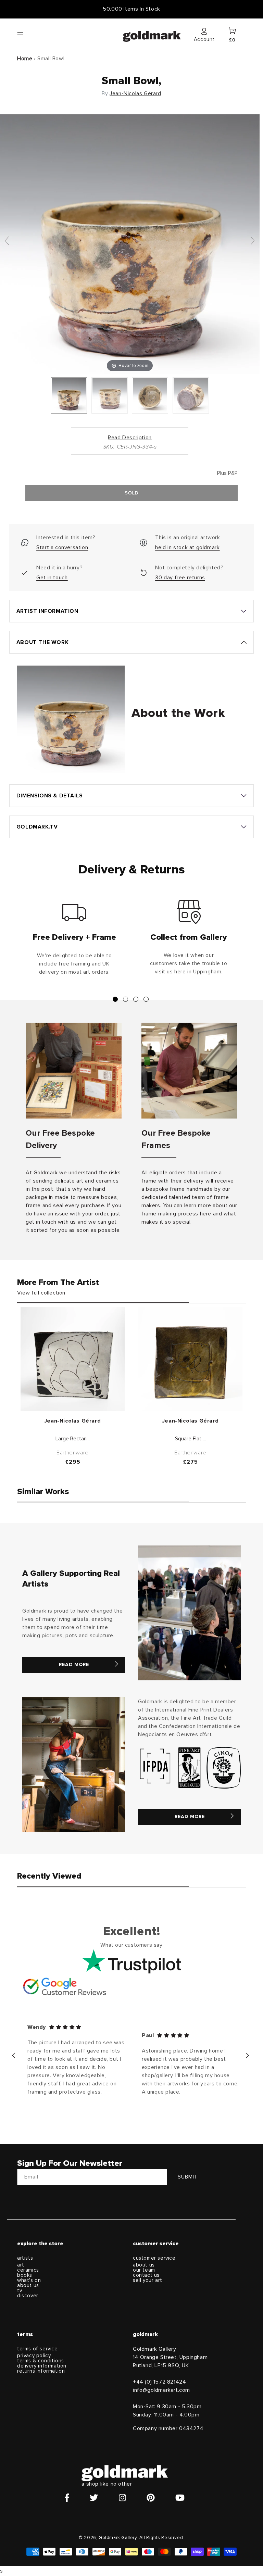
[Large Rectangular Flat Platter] (73, 1359)
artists (25, 2258)
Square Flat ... (190, 1439)
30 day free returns (180, 578)
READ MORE (74, 1665)
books (25, 2275)
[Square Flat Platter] (190, 1359)
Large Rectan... (73, 1439)
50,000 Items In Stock (131, 9)
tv (20, 2291)
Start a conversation (62, 547)
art (21, 2265)
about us (28, 2285)
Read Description (130, 438)
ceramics (28, 2270)
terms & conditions (41, 2361)
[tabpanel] (74, 940)
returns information (41, 2371)
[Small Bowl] (69, 395)
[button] (27, 34)
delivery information (42, 2366)
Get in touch (52, 578)
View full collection (41, 1293)
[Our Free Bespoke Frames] (189, 1071)
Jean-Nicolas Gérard (135, 93)
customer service (154, 2258)
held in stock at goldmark (187, 547)
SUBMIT (188, 2177)
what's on (29, 2280)
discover (28, 2296)
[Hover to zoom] (130, 244)
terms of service (37, 2349)
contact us (146, 2275)
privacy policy (34, 2356)
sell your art (148, 2280)
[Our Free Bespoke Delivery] (74, 1071)
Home (25, 59)
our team (144, 2270)
